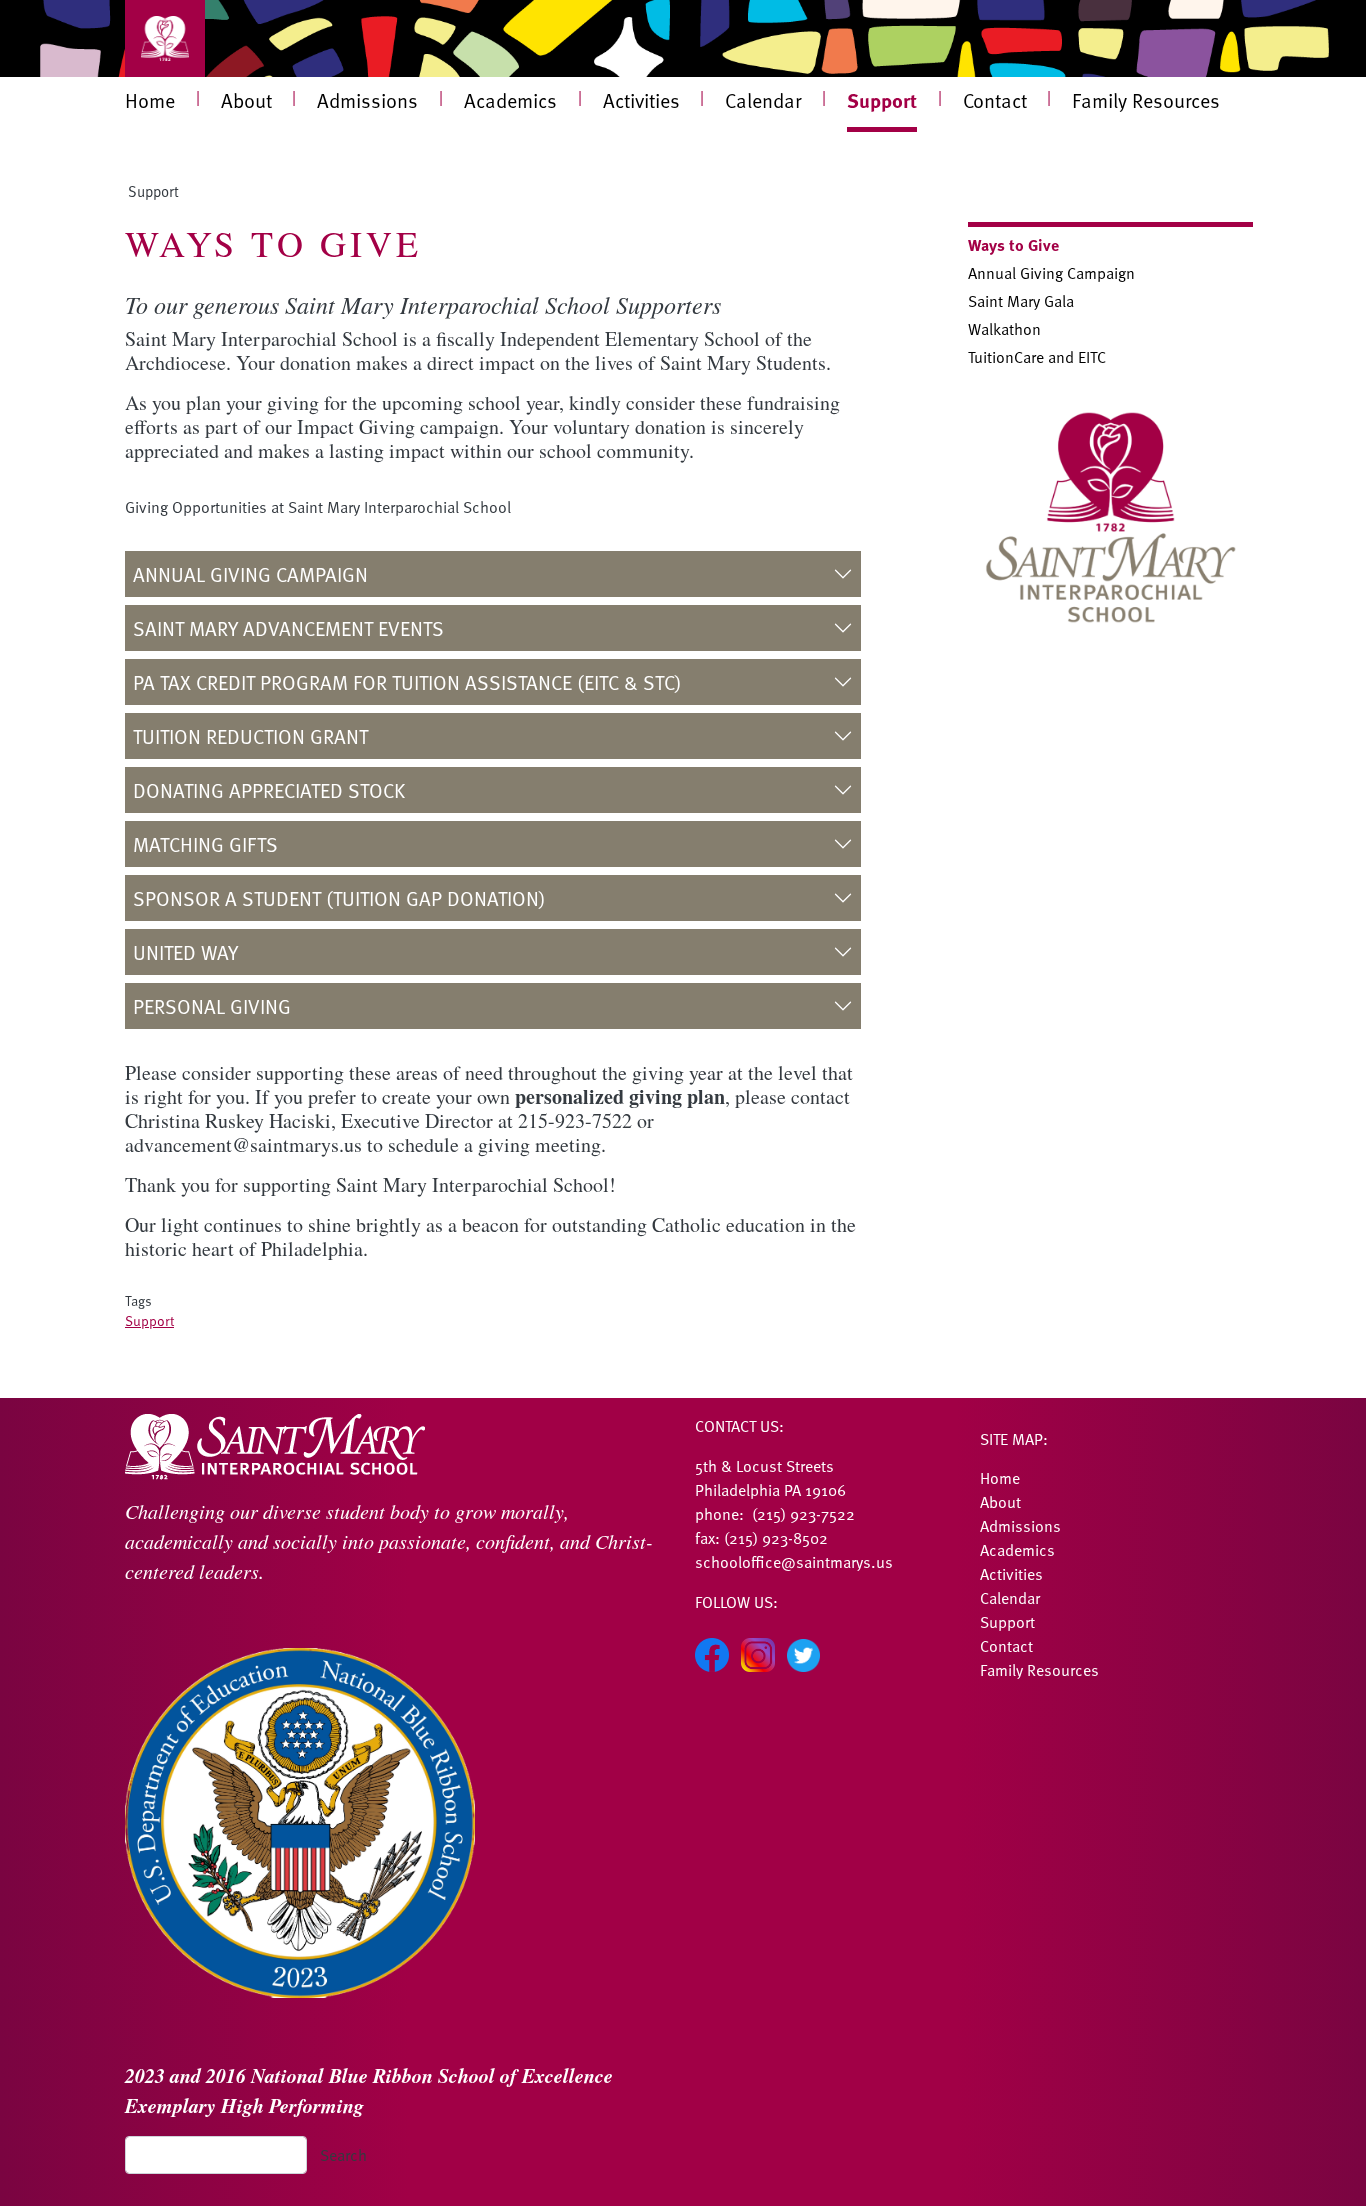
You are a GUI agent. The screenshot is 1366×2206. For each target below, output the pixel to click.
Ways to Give (1013, 244)
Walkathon (1004, 329)
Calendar (763, 100)
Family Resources (1146, 100)
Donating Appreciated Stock (269, 790)
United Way (185, 952)
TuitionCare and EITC (1037, 357)
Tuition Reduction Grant (250, 736)
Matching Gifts (205, 844)
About (246, 100)
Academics (510, 100)
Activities (641, 100)
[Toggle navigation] (165, 38)
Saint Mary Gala (1021, 301)
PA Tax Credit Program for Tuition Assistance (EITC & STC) (407, 682)
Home (150, 100)
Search (343, 2155)
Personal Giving (212, 1006)
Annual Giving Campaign (250, 574)
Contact (995, 100)
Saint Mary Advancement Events (288, 628)
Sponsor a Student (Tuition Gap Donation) (339, 898)
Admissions (367, 100)
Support (882, 99)
